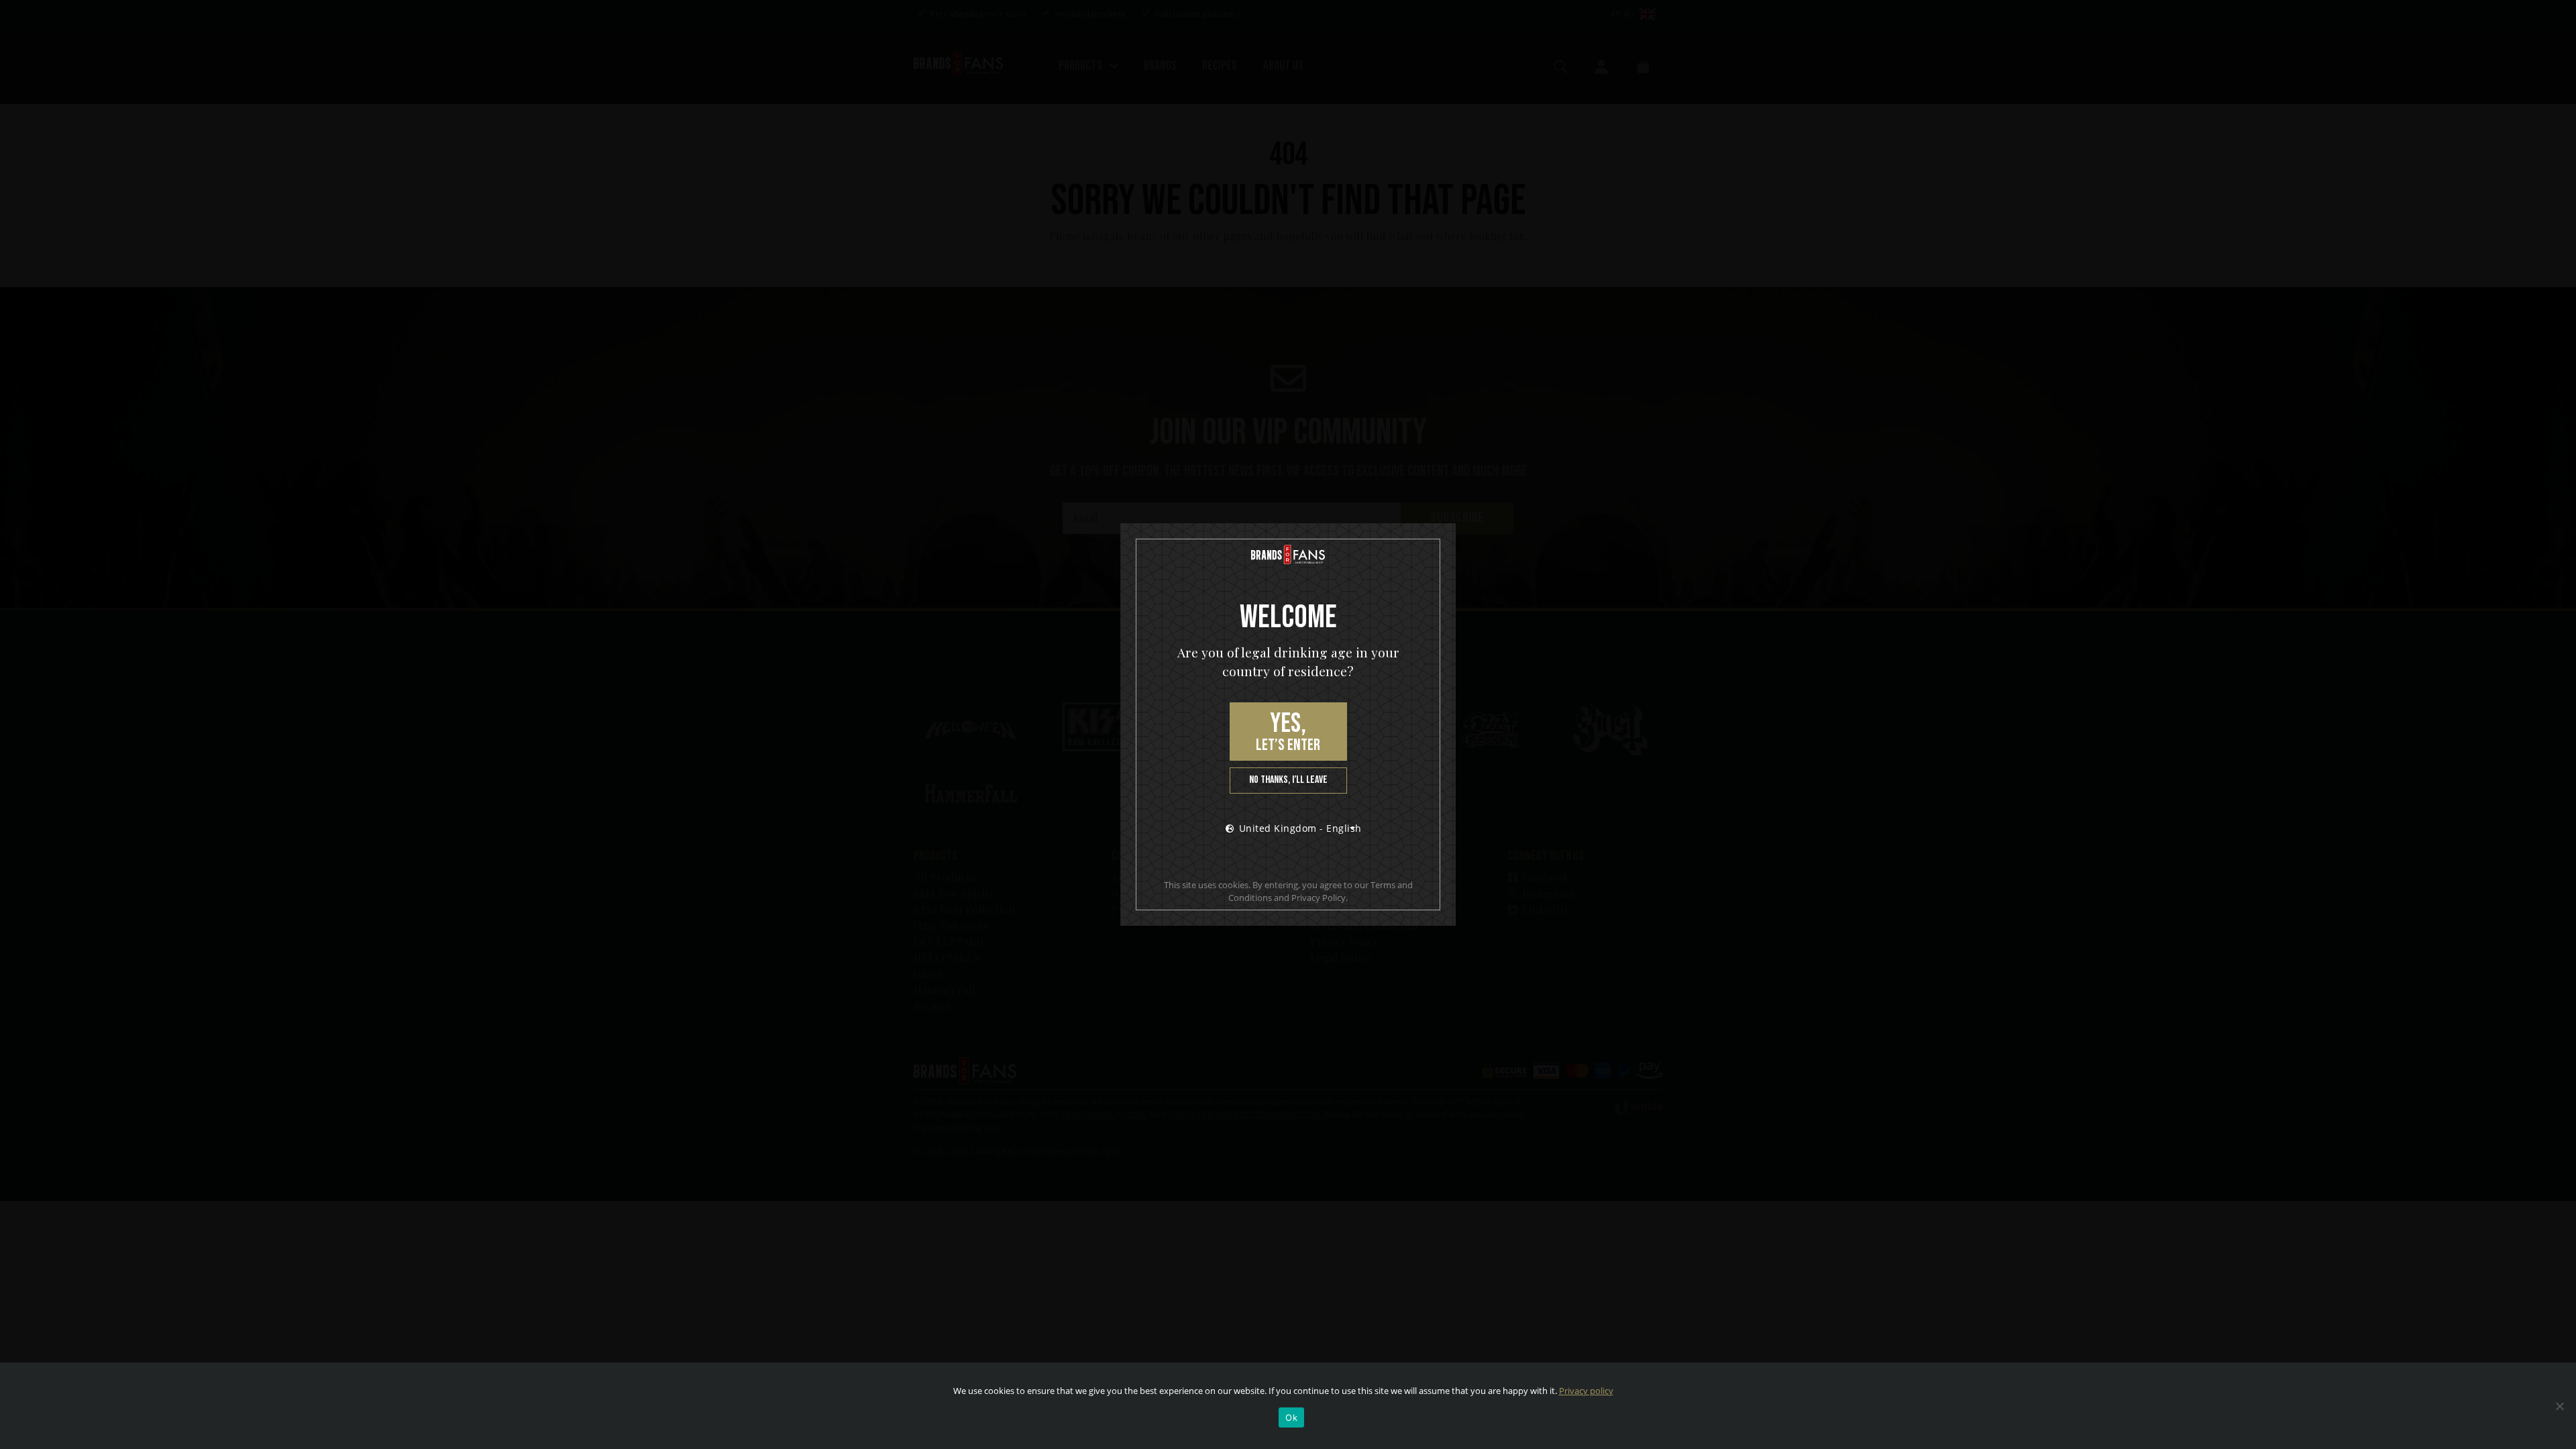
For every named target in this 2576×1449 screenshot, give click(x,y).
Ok (1291, 1417)
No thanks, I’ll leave (1288, 780)
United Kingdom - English (1300, 828)
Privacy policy (1586, 1391)
